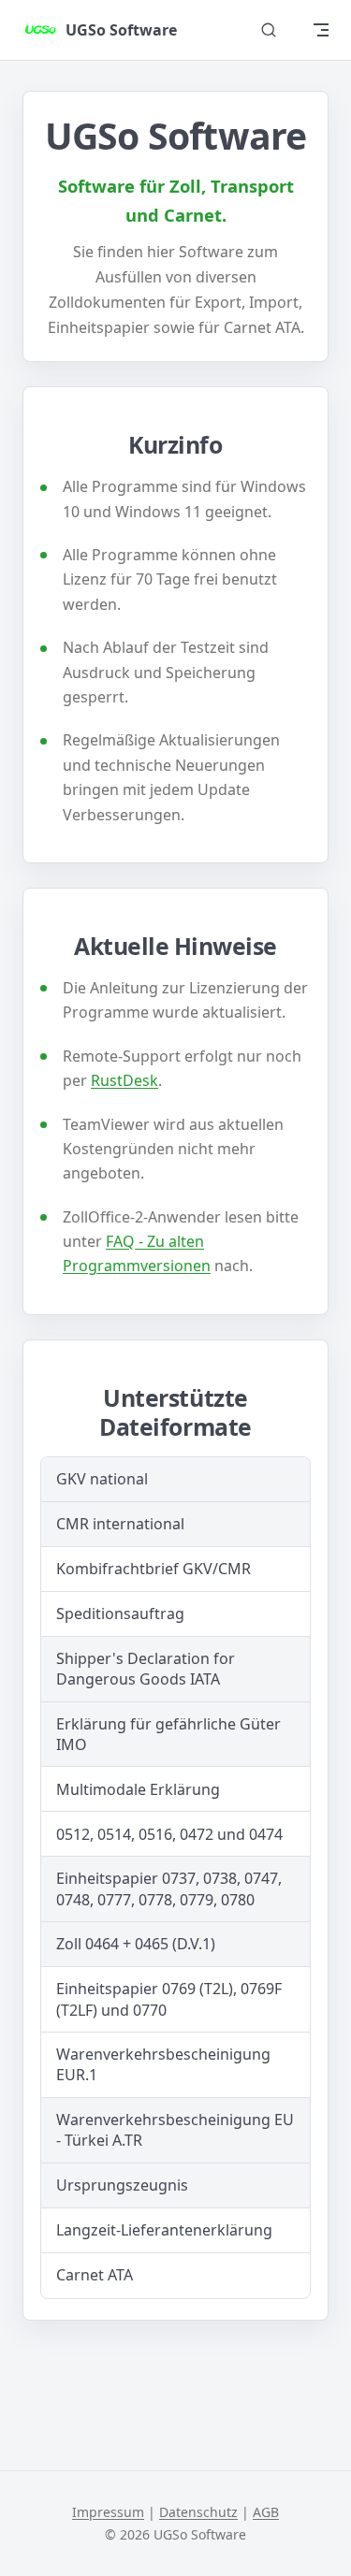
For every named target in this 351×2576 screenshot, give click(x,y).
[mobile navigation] (321, 30)
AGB (266, 2512)
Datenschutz (198, 2512)
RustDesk (124, 1080)
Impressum (108, 2512)
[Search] (269, 30)
